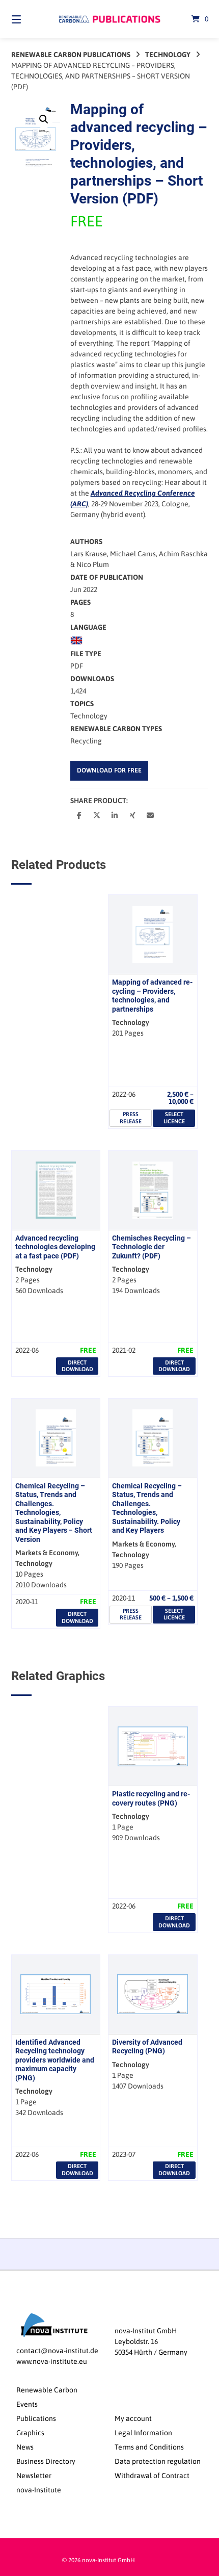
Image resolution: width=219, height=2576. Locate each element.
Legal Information (143, 2433)
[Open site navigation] (31, 19)
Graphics (30, 2433)
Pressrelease (131, 1117)
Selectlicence (174, 1117)
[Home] (110, 19)
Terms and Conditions (149, 2447)
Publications (36, 2418)
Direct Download (77, 1366)
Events (27, 2404)
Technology (168, 55)
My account (133, 2418)
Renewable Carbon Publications (71, 55)
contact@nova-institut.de (57, 2351)
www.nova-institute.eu (52, 2361)
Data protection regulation (158, 2461)
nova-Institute (39, 2490)
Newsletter (34, 2476)
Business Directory (46, 2461)
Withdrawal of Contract (152, 2476)
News (25, 2447)
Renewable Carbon (47, 2390)
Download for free (109, 770)
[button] (44, 119)
